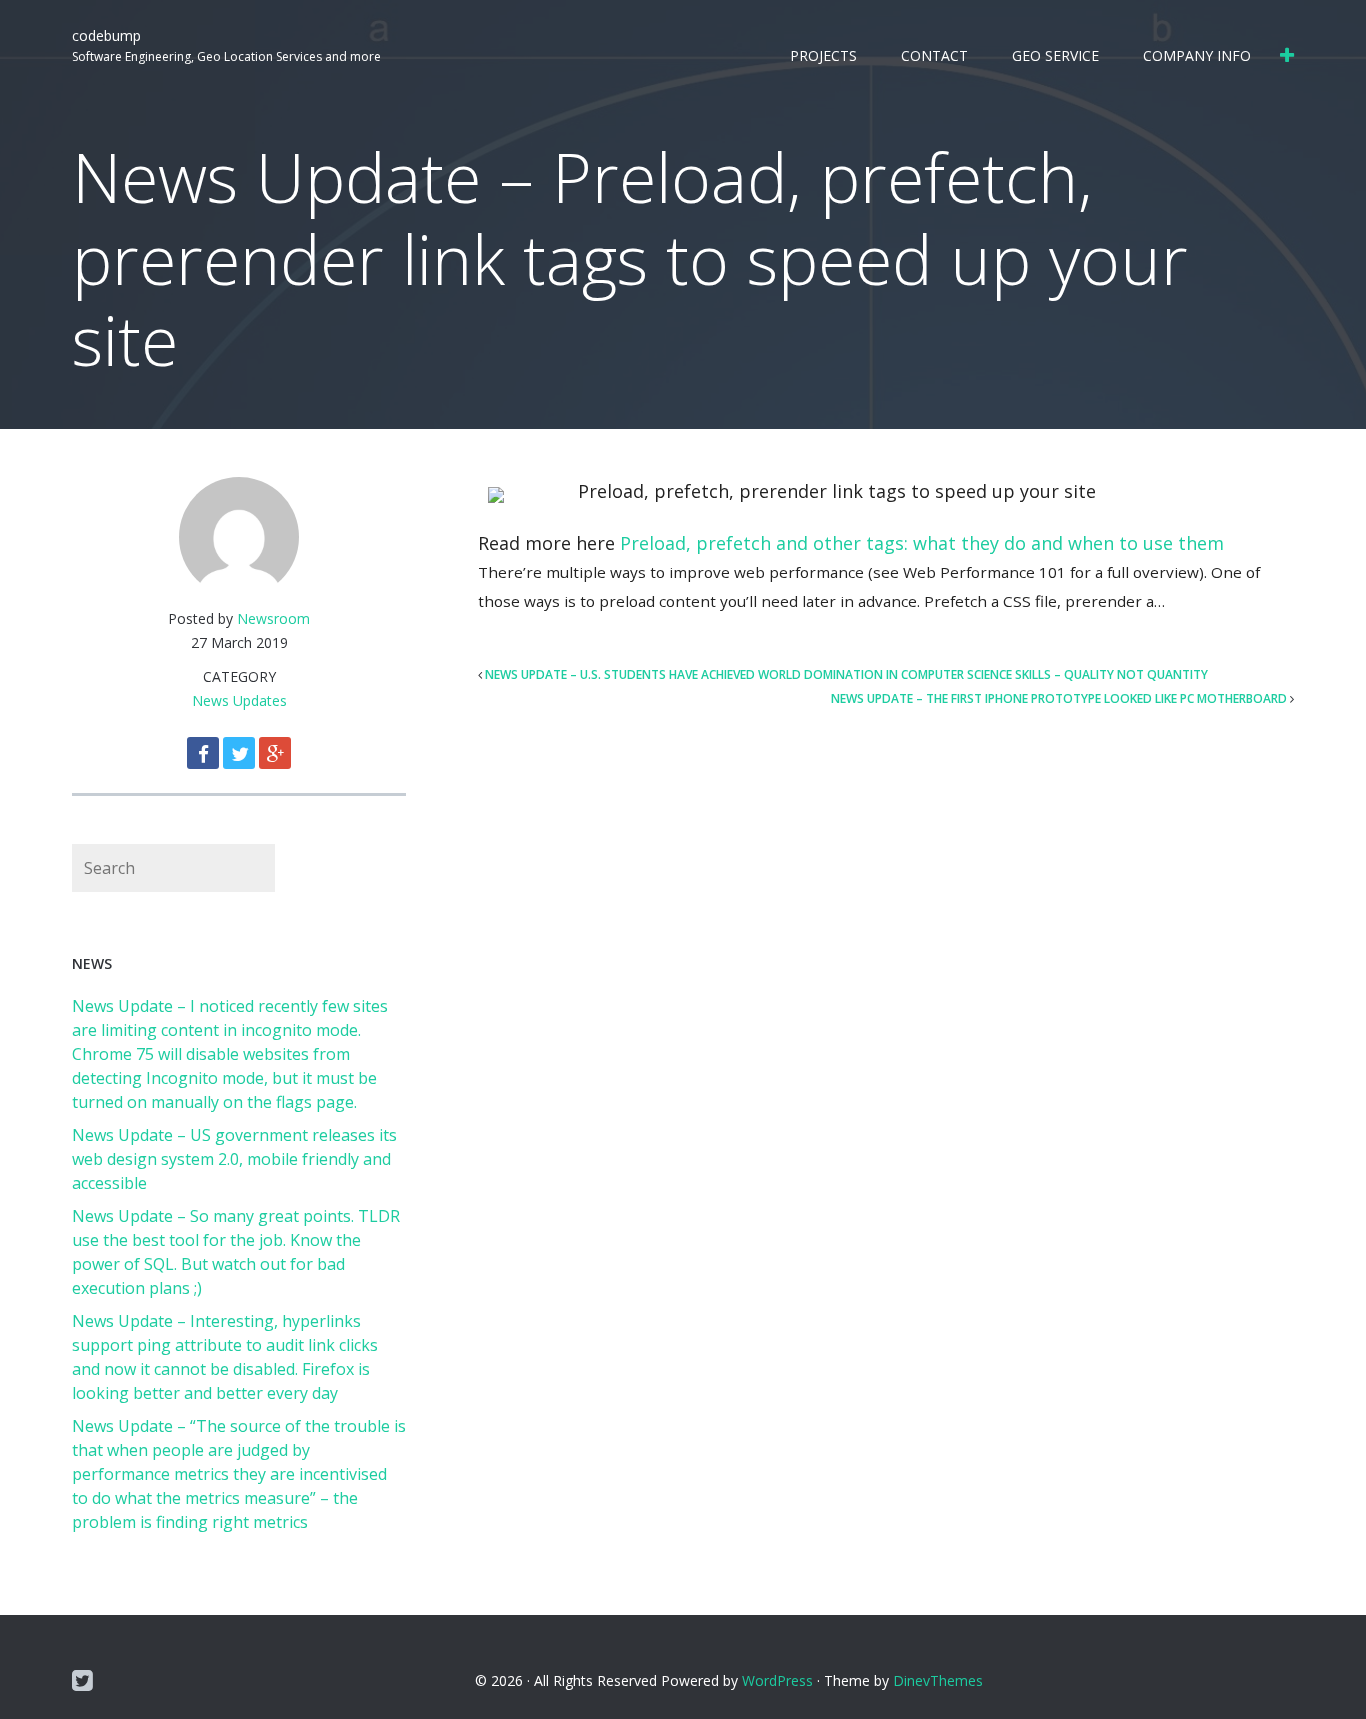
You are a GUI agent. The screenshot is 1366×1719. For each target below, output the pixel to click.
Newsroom (273, 618)
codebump (106, 35)
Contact (934, 55)
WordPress (777, 1680)
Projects (823, 55)
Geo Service (1055, 55)
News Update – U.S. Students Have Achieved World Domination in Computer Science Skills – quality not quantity (846, 674)
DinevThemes (938, 1680)
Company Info (1197, 55)
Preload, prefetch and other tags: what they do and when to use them (922, 543)
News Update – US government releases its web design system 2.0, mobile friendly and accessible (234, 1159)
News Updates (239, 700)
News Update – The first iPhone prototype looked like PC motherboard (1059, 698)
